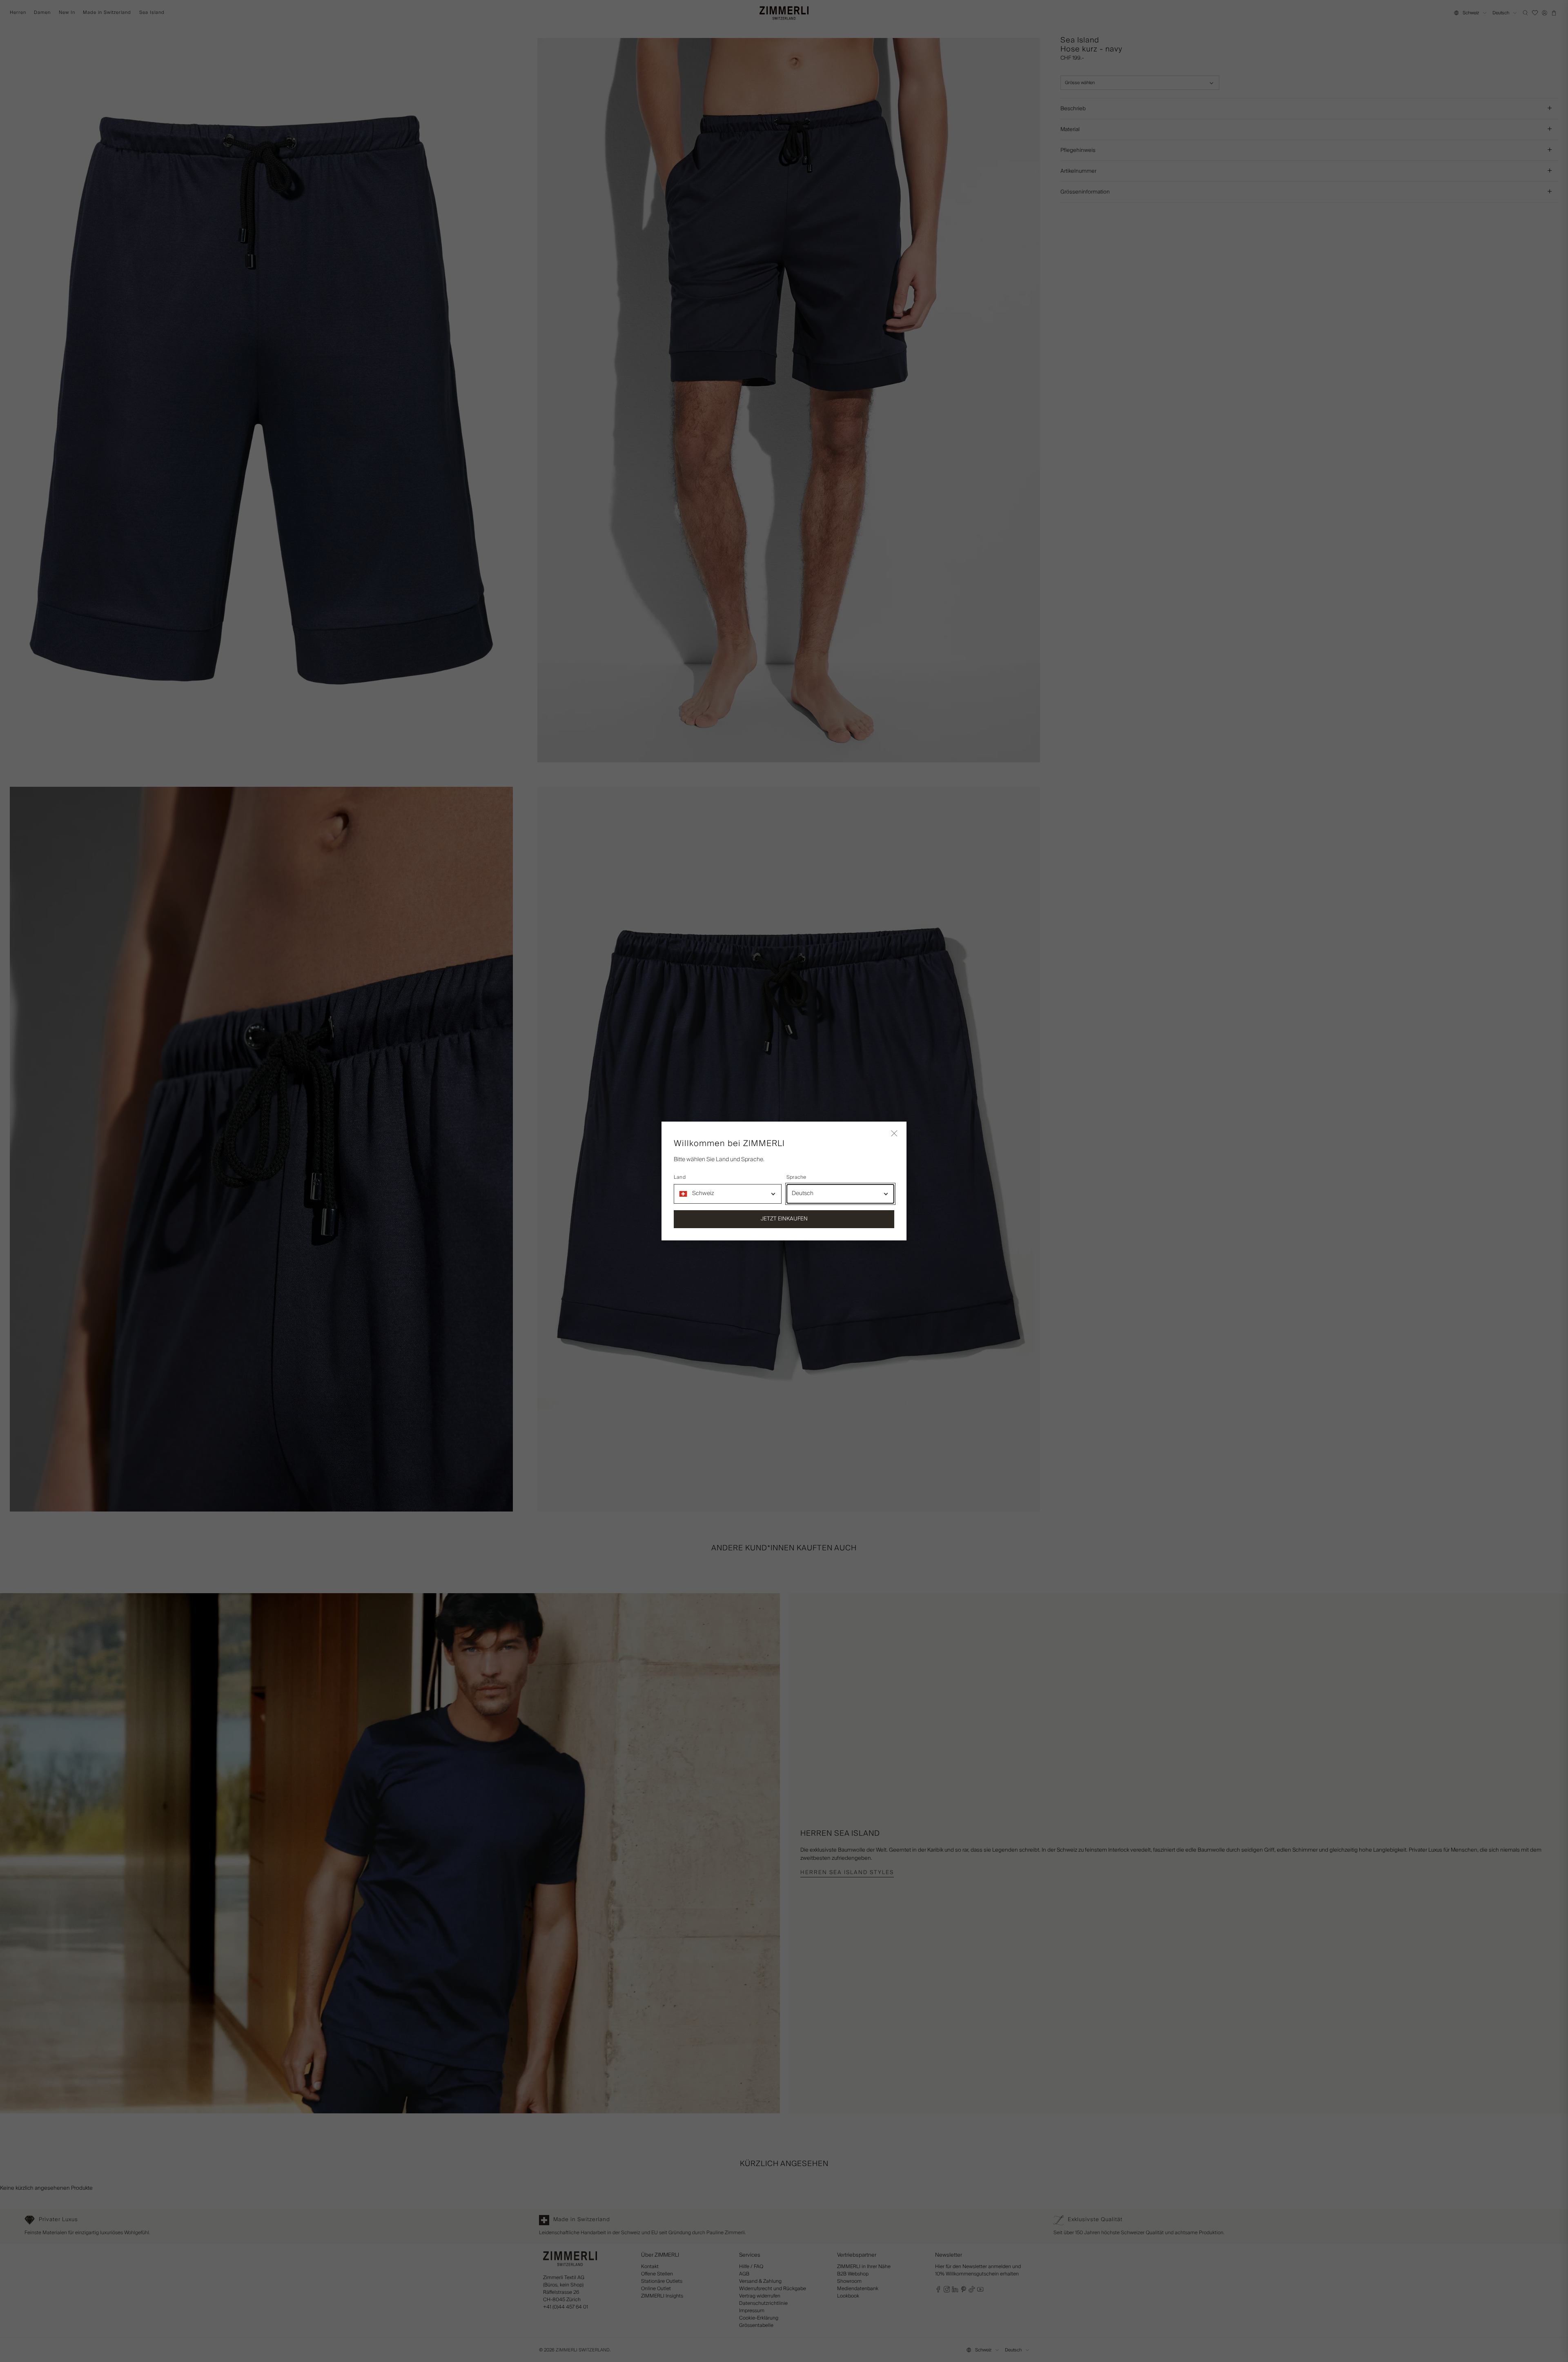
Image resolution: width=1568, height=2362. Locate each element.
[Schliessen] (894, 1134)
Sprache (796, 1178)
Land (680, 1178)
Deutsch (803, 1193)
